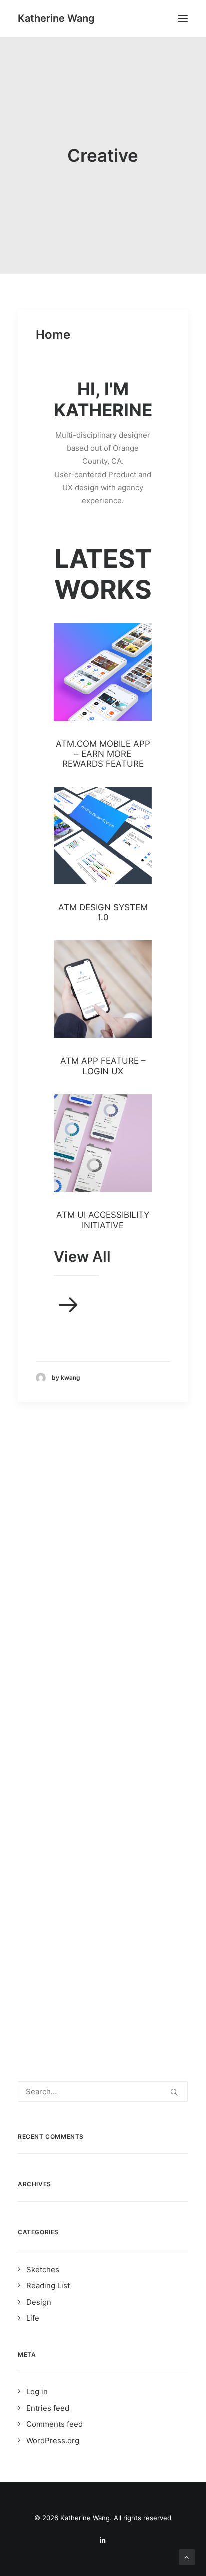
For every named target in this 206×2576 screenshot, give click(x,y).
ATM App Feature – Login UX (103, 1066)
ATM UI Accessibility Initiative (103, 1220)
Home (53, 334)
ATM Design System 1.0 (103, 912)
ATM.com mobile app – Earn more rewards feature (103, 754)
